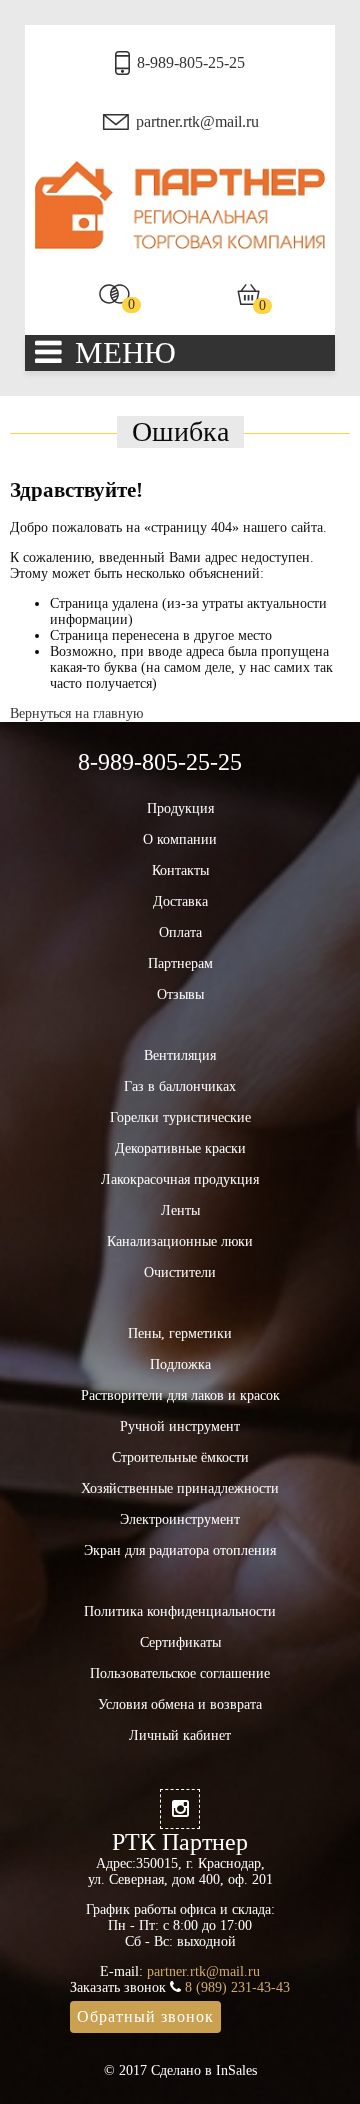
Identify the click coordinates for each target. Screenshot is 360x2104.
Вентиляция (180, 1055)
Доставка (180, 901)
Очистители (180, 1272)
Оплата (180, 932)
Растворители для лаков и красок (180, 1395)
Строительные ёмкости (180, 1457)
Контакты (180, 870)
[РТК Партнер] (180, 244)
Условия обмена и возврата (180, 1704)
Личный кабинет (180, 1735)
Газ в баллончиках (180, 1086)
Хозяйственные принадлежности (180, 1488)
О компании (180, 839)
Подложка (180, 1364)
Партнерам (180, 963)
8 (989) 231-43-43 (237, 1987)
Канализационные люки (180, 1241)
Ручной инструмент (180, 1426)
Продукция (180, 808)
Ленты (180, 1210)
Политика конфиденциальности (180, 1611)
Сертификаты (180, 1642)
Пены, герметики (180, 1333)
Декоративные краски (180, 1148)
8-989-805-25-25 (191, 62)
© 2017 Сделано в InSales (180, 2070)
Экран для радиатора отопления (180, 1550)
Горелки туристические (180, 1117)
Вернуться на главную (76, 713)
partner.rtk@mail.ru (197, 121)
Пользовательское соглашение (180, 1673)
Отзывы (180, 994)
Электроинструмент (180, 1519)
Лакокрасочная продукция (180, 1179)
